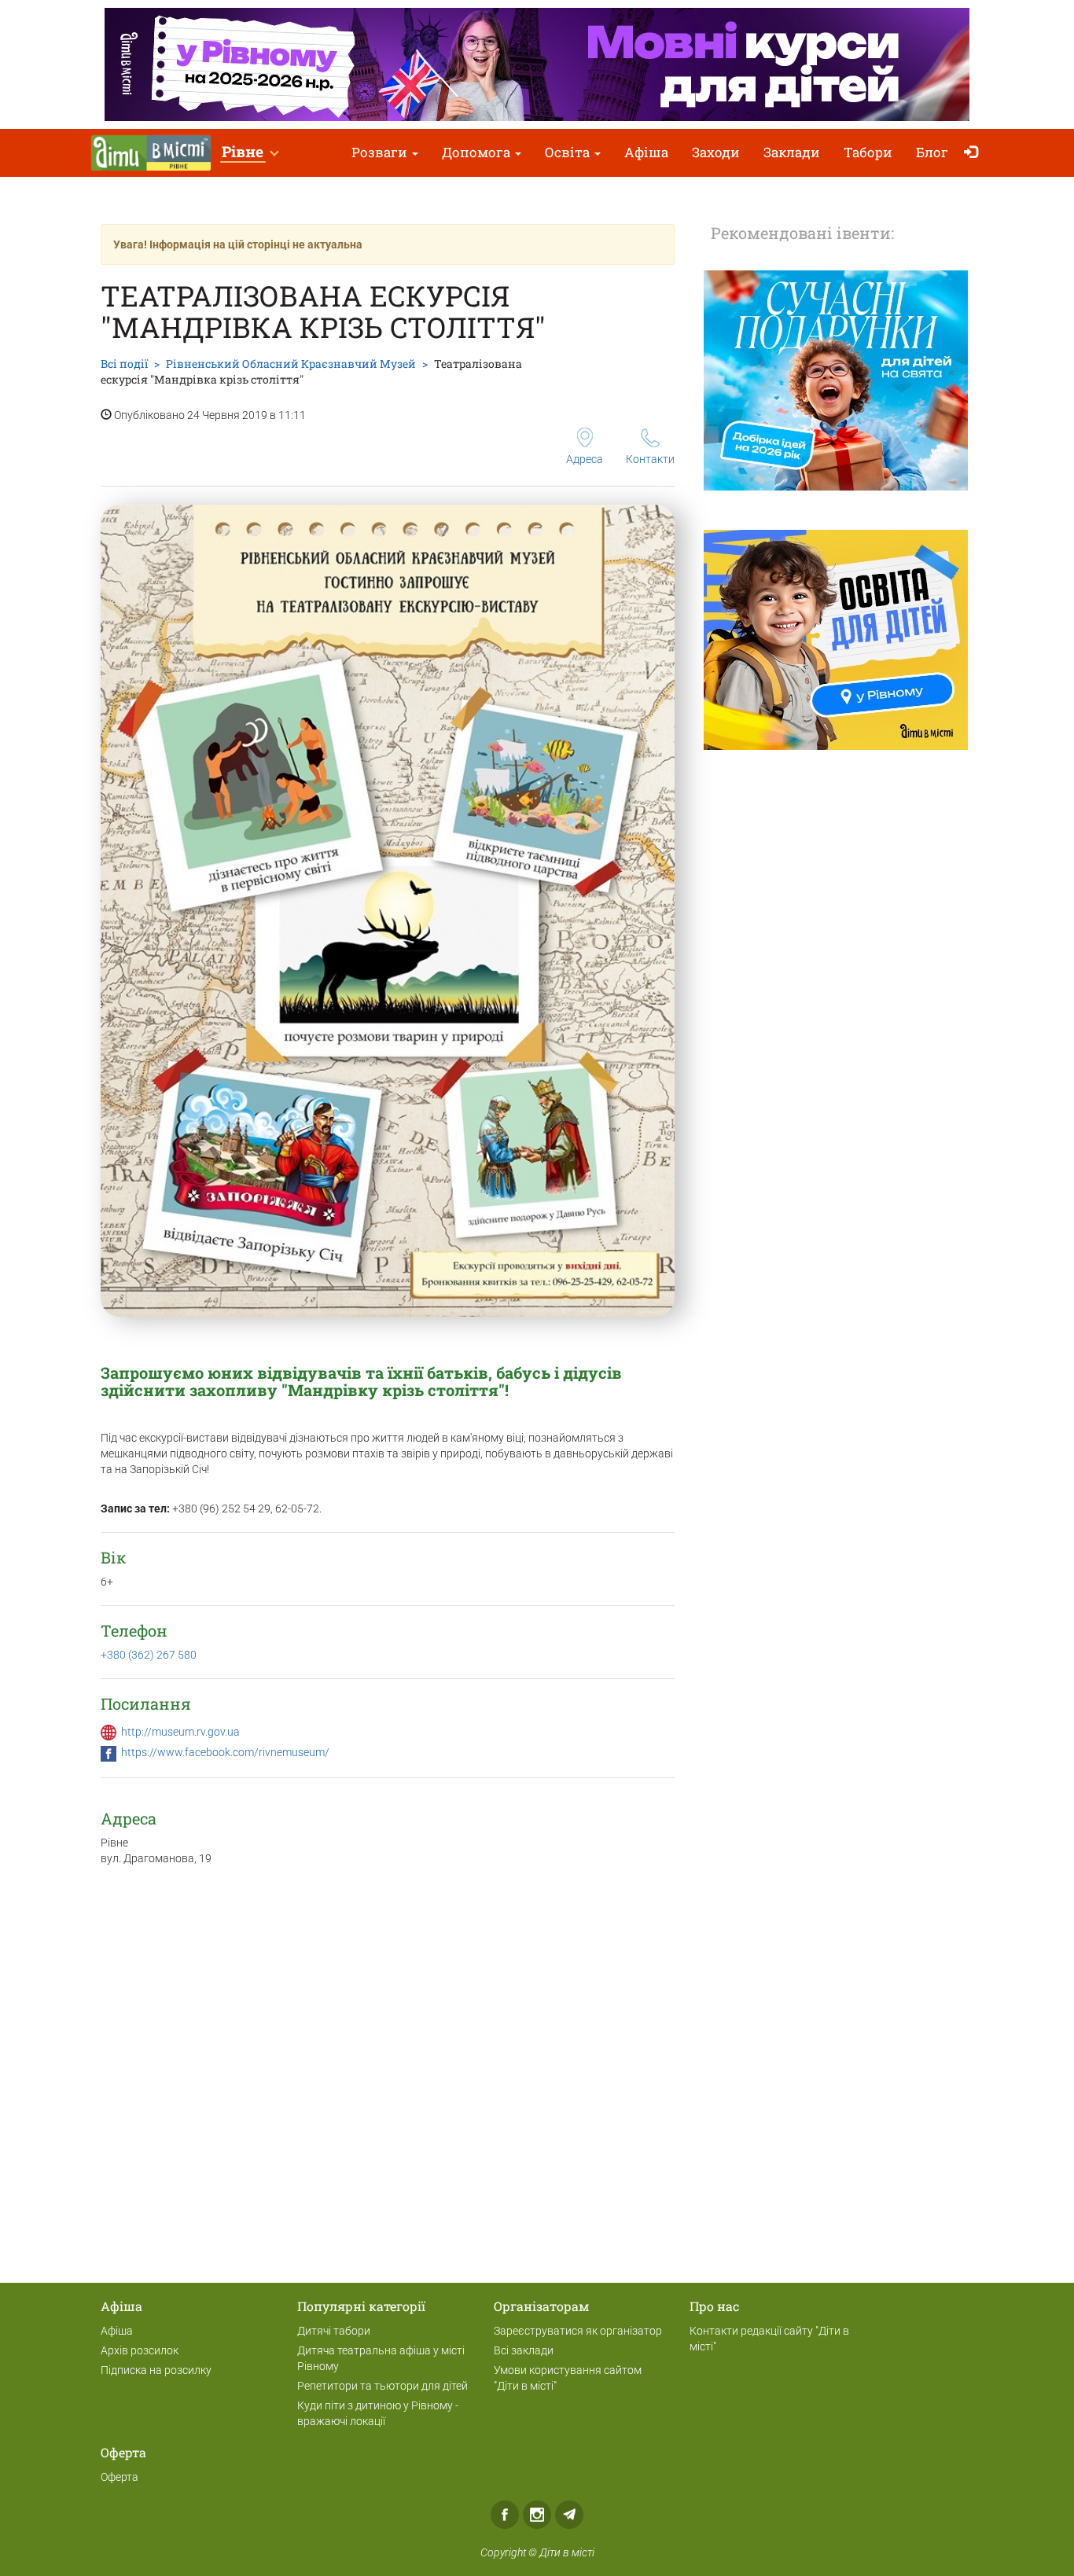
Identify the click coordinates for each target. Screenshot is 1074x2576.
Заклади (792, 152)
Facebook (505, 2515)
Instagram (537, 2515)
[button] (250, 153)
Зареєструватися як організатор (578, 2331)
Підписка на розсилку (156, 2370)
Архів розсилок (140, 2350)
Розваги (381, 152)
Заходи (716, 152)
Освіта (569, 152)
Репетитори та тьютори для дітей (383, 2386)
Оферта (120, 2477)
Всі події (124, 364)
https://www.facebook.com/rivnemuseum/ (225, 1752)
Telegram (569, 2515)
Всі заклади (524, 2350)
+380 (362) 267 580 (149, 1655)
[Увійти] (975, 153)
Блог (932, 152)
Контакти (650, 459)
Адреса (585, 459)
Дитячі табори (334, 2331)
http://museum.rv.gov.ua (180, 1732)
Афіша (646, 152)
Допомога (478, 152)
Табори (868, 152)
